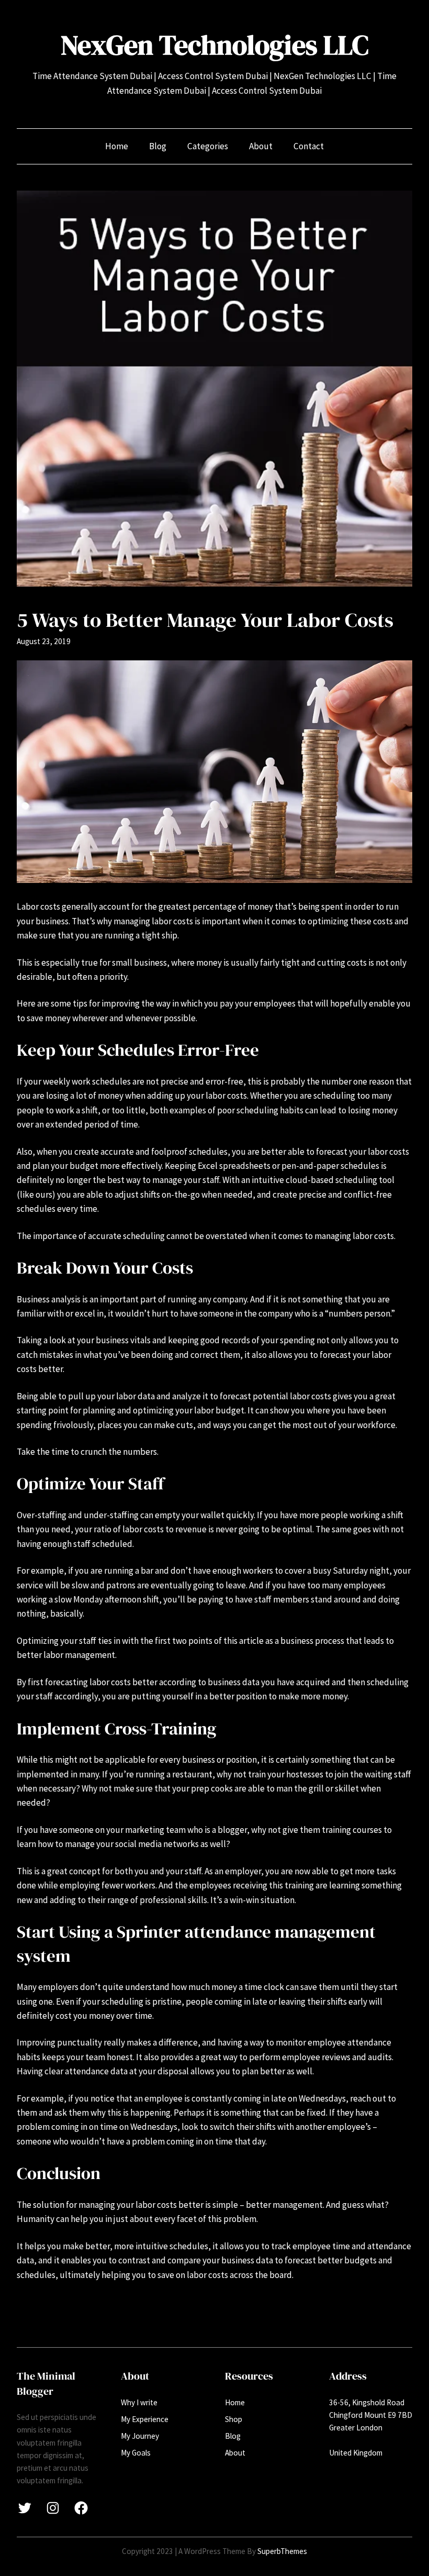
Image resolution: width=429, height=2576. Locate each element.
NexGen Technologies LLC (214, 45)
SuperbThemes (282, 2551)
